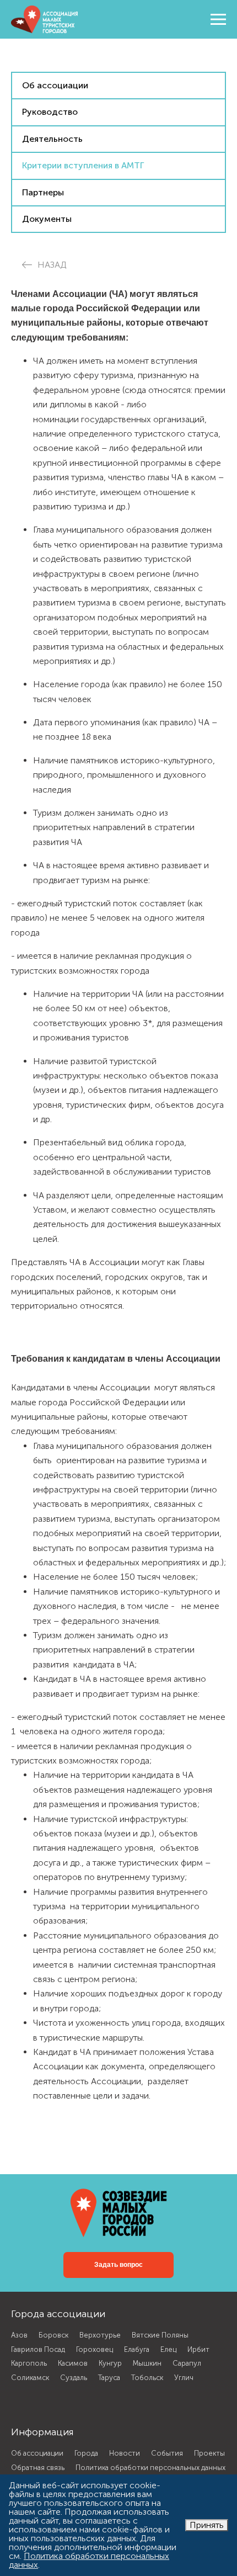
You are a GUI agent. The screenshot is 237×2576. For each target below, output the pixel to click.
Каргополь (29, 2363)
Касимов (73, 2363)
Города (86, 2453)
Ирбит (198, 2349)
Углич (184, 2378)
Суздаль (74, 2378)
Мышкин (147, 2363)
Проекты (209, 2453)
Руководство (50, 112)
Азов (19, 2335)
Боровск (53, 2335)
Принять (207, 2525)
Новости (125, 2453)
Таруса (109, 2378)
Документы (47, 219)
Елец (168, 2349)
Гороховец (95, 2349)
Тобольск (147, 2378)
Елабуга (137, 2349)
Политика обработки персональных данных (150, 2468)
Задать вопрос (118, 2265)
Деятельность (52, 139)
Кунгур (110, 2363)
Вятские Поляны (160, 2335)
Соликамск (30, 2378)
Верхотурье (100, 2335)
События (167, 2453)
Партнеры (43, 192)
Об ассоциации (55, 85)
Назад (52, 265)
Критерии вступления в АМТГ (83, 165)
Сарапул (187, 2363)
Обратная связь (38, 2468)
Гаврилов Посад (38, 2349)
